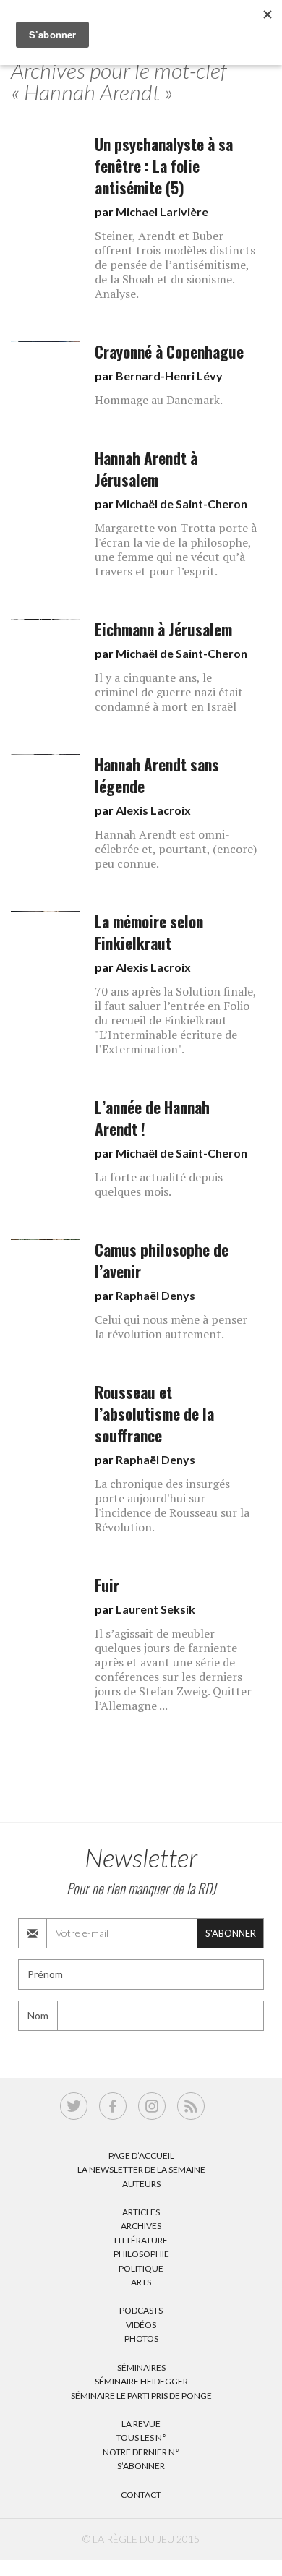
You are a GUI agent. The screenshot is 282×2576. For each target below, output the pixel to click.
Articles (141, 2212)
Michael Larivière (162, 211)
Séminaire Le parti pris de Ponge (141, 2396)
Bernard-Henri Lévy (169, 376)
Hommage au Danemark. (159, 400)
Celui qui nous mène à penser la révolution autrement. (171, 1327)
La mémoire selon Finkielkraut (149, 932)
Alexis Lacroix (153, 810)
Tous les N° (141, 2438)
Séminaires (141, 2367)
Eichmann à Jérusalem (163, 629)
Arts (141, 2282)
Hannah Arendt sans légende (157, 775)
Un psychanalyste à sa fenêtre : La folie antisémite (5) (164, 166)
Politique (141, 2268)
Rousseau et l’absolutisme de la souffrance (154, 1414)
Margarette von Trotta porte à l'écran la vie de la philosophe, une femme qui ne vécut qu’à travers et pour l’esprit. (176, 549)
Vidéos (141, 2325)
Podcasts (141, 2310)
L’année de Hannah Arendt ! (152, 1118)
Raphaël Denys (155, 1295)
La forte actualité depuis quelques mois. (159, 1184)
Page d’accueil (141, 2156)
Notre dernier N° (141, 2452)
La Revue (141, 2424)
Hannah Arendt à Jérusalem (146, 469)
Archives (141, 2226)
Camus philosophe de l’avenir (162, 1261)
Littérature (141, 2240)
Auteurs (141, 2184)
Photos (141, 2338)
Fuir (107, 1585)
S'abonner (231, 1933)
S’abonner (141, 2466)
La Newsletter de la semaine (141, 2169)
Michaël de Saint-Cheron (181, 504)
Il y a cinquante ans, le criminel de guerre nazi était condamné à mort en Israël (169, 692)
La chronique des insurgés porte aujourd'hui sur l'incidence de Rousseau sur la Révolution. (172, 1505)
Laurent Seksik (155, 1609)
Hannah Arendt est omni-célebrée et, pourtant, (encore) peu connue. (176, 849)
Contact (141, 2495)
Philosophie (141, 2254)
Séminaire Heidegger (141, 2381)
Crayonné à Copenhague (169, 352)
